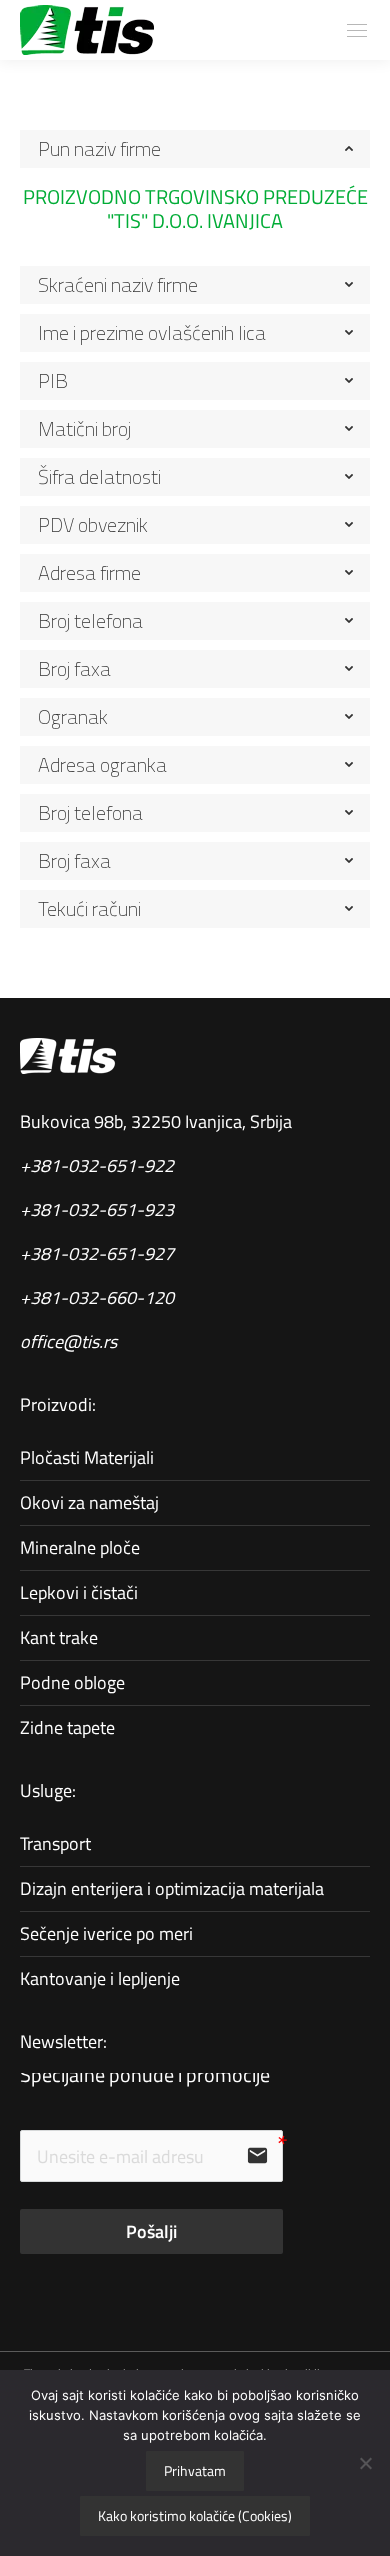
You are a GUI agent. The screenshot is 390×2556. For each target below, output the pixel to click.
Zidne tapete (67, 1727)
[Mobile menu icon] (357, 30)
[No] (365, 2463)
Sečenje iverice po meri (106, 1933)
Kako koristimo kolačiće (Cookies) (195, 2515)
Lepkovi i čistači (79, 1592)
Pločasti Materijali (87, 1457)
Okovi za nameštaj (89, 1502)
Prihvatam (195, 2470)
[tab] (195, 149)
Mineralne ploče (80, 1547)
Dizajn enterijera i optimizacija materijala (172, 1888)
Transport (55, 1843)
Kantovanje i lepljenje (100, 1978)
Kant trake (59, 1637)
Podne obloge (72, 1682)
